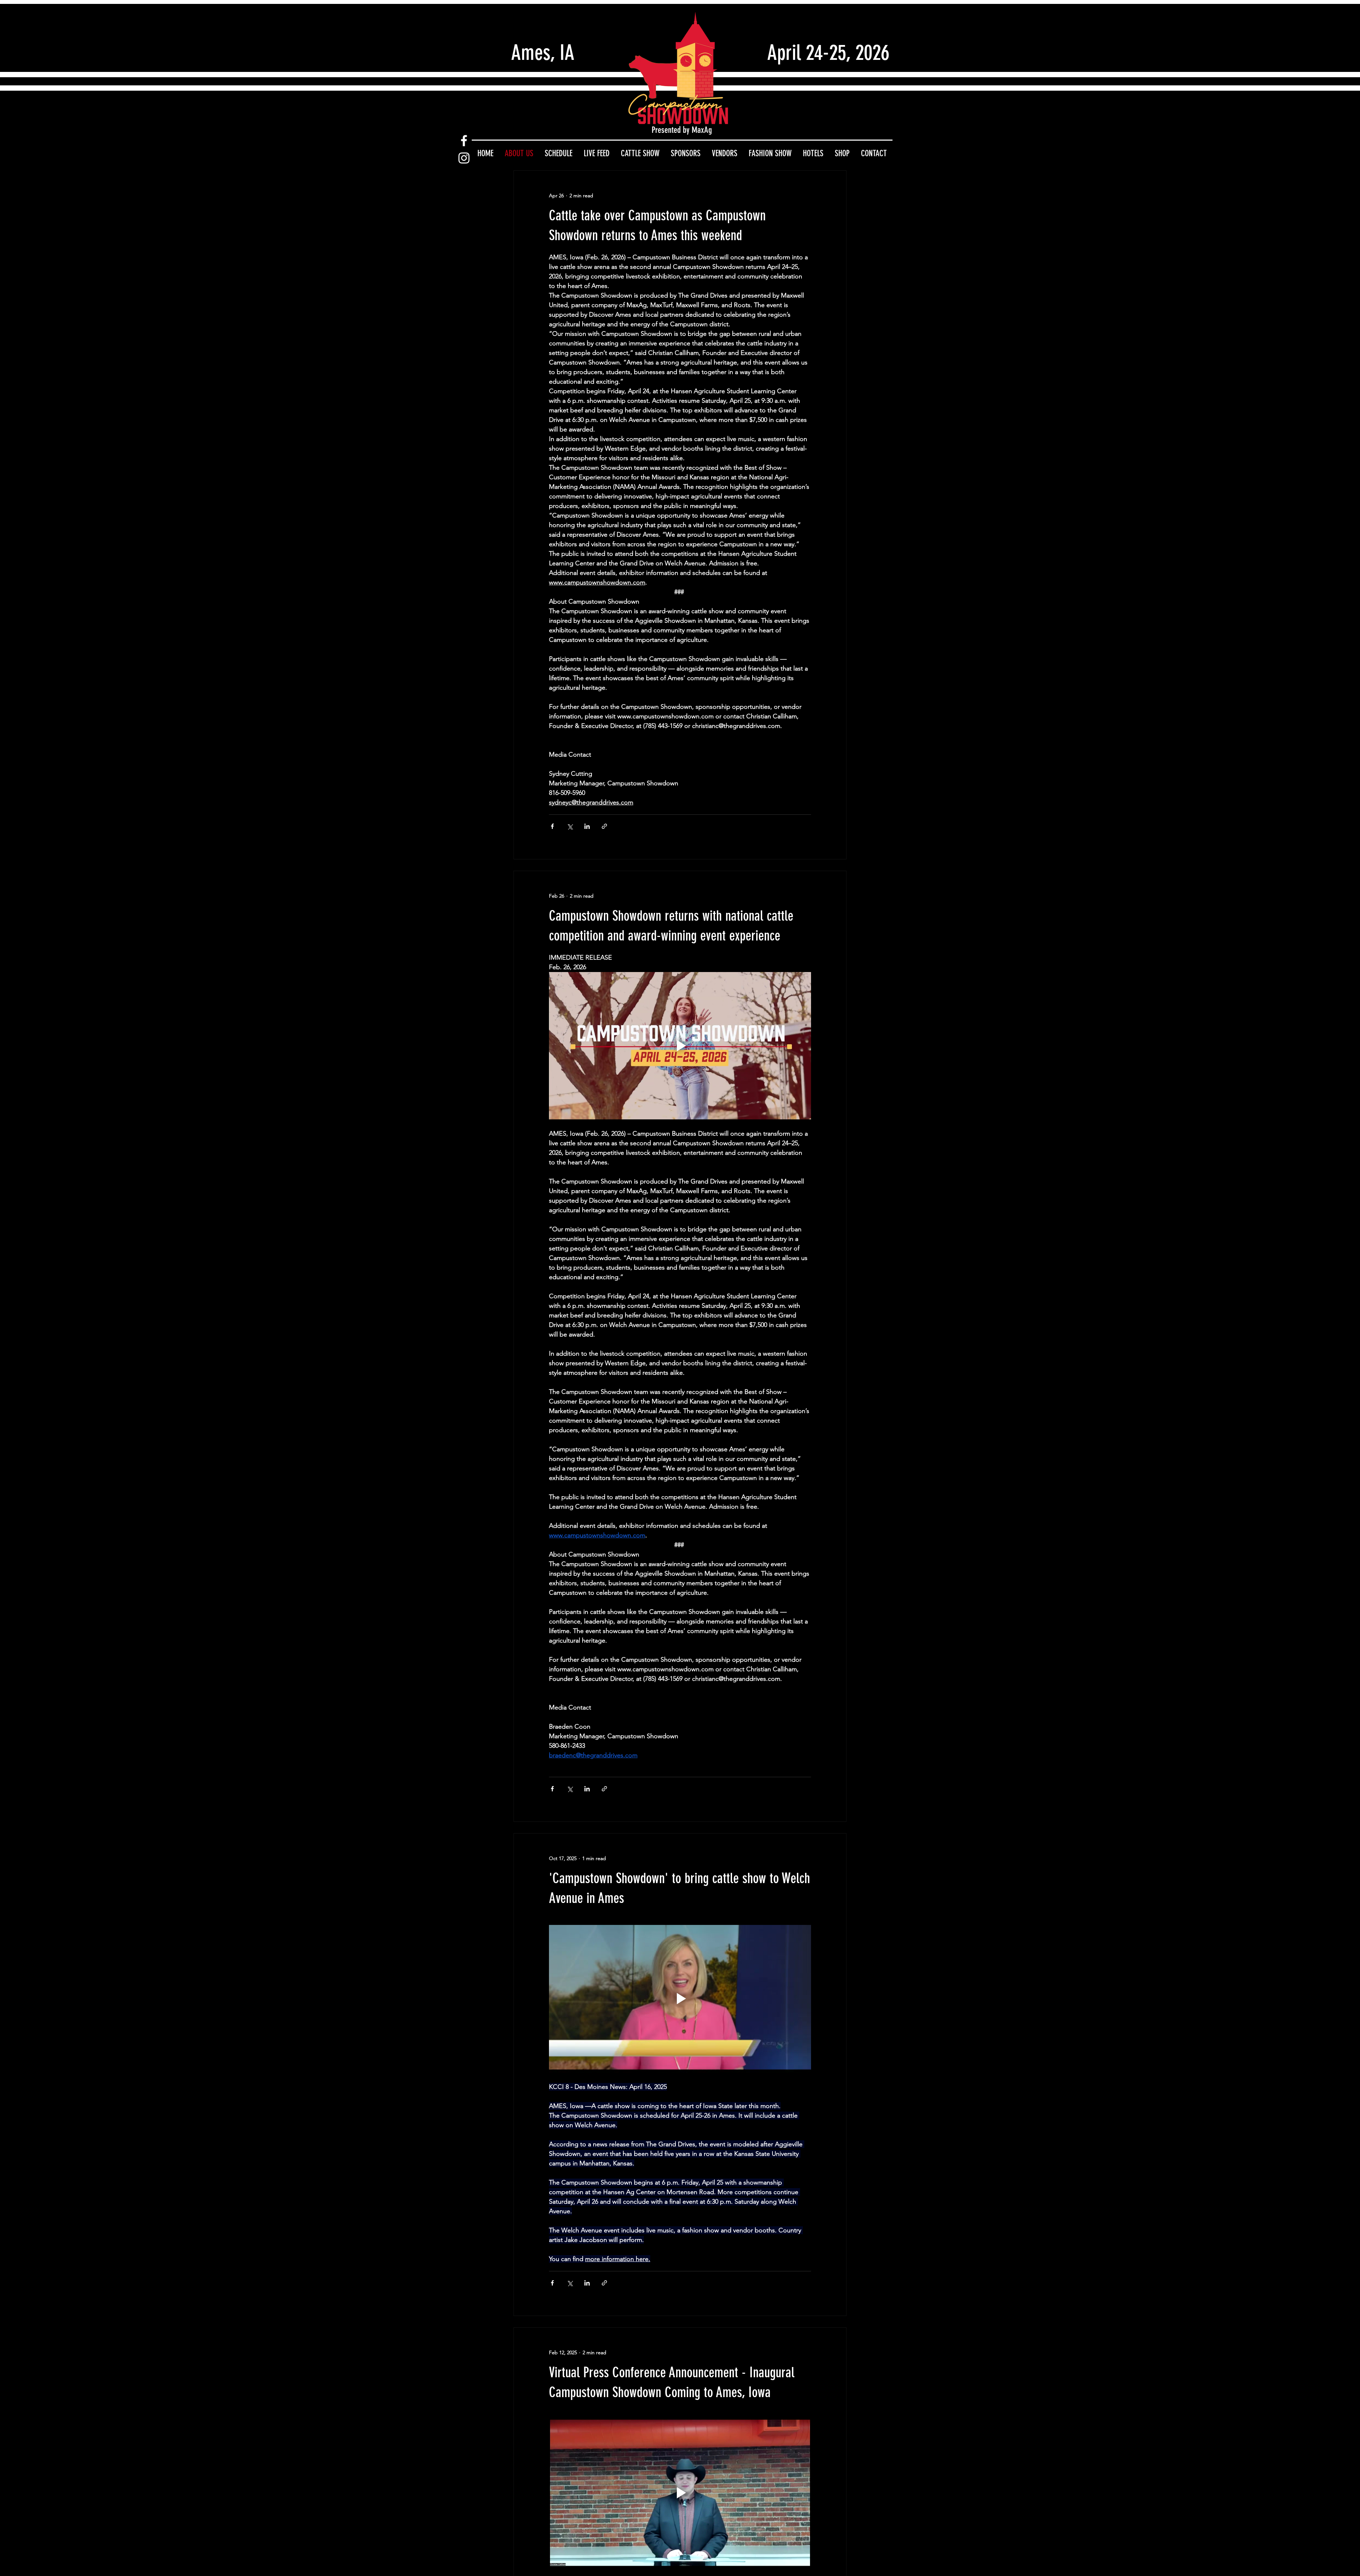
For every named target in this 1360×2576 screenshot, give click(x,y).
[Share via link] (604, 826)
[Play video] (680, 1046)
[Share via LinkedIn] (587, 826)
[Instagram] (464, 158)
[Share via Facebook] (552, 826)
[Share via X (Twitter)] (570, 826)
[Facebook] (464, 141)
